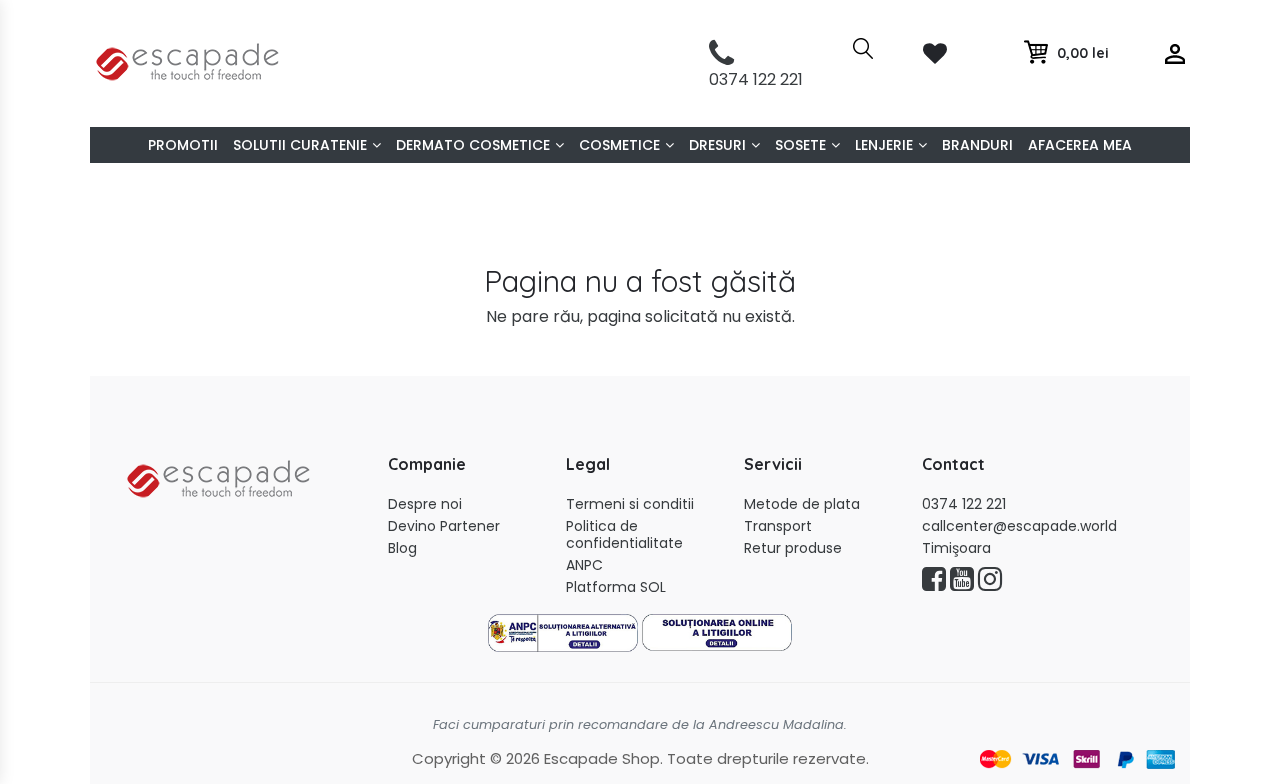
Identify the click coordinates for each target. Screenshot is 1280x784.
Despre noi (425, 504)
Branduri (977, 145)
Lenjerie (884, 145)
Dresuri (717, 145)
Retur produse (793, 548)
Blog (402, 548)
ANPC (584, 565)
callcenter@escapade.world (1019, 526)
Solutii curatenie (300, 145)
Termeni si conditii (630, 504)
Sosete (800, 145)
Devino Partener (444, 526)
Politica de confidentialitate (624, 535)
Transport (778, 526)
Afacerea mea (1080, 145)
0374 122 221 (964, 504)
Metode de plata (802, 504)
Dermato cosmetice (473, 145)
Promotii (183, 145)
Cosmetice (619, 145)
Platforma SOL (616, 587)
